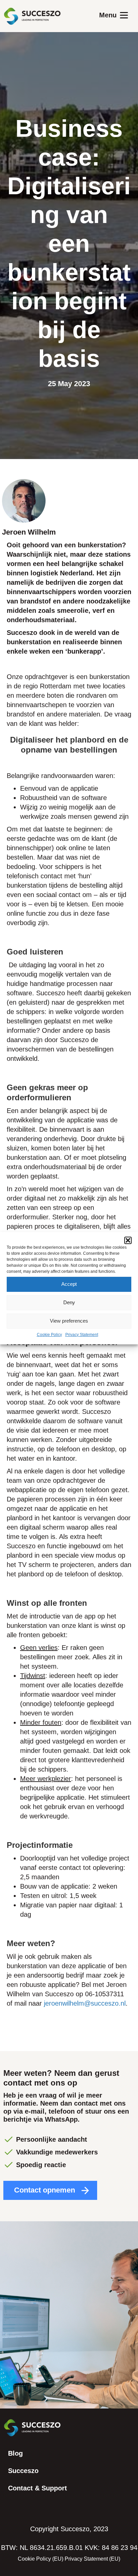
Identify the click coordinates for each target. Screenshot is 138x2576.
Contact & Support (38, 2488)
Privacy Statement (82, 1335)
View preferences (69, 1321)
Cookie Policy (49, 1335)
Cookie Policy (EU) (41, 2559)
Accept (69, 1284)
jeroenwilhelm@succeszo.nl (85, 2003)
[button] (128, 1240)
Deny (69, 1302)
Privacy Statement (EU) (92, 2559)
